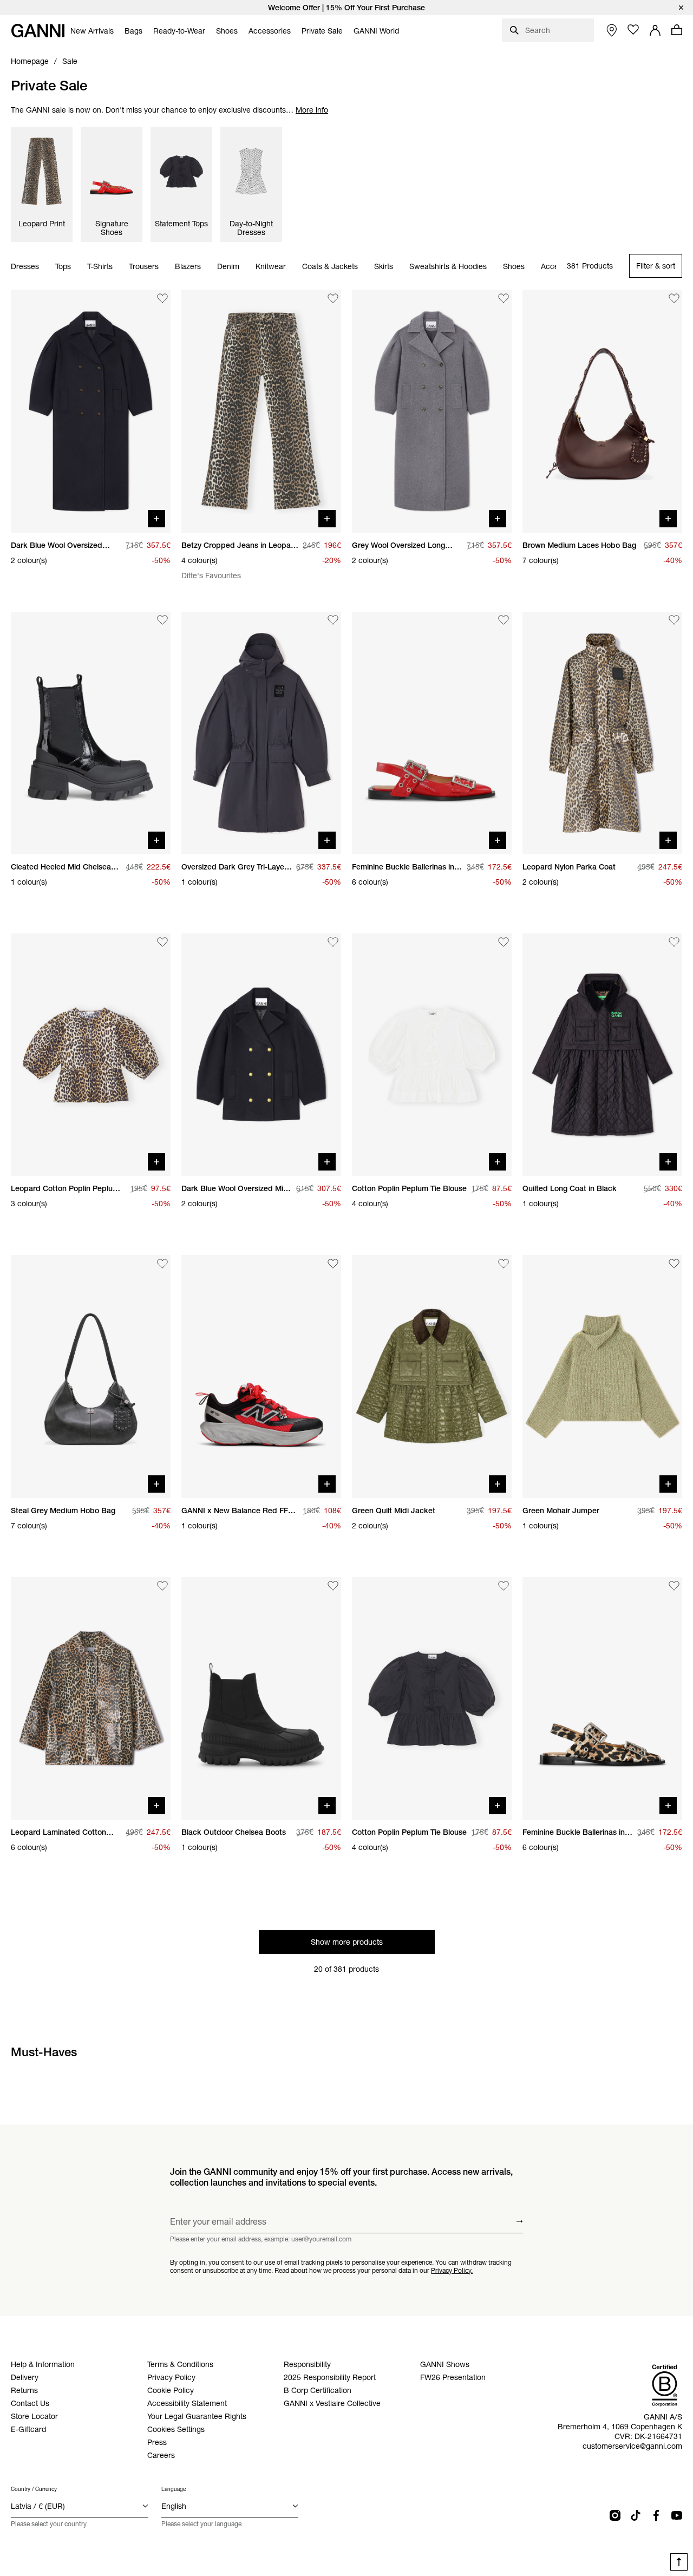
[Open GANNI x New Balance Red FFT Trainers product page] (261, 1376)
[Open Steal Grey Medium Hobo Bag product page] (91, 1376)
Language (174, 2489)
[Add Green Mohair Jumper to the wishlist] (674, 1264)
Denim (228, 266)
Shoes (514, 266)
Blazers (188, 266)
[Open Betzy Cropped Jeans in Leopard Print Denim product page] (261, 411)
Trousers (144, 266)
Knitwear (271, 266)
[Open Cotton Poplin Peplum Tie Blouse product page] (432, 1055)
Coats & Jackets (330, 266)
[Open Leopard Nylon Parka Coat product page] (602, 733)
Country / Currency (34, 2489)
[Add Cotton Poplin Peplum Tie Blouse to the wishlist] (504, 942)
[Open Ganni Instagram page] (615, 2515)
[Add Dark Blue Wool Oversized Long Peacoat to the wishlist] (162, 298)
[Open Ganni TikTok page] (636, 2515)
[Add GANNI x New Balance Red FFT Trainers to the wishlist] (333, 1264)
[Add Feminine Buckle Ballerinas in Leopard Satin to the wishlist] (674, 1586)
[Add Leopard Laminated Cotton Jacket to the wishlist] (162, 1586)
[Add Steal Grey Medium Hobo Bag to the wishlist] (162, 1264)
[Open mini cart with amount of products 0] (677, 30)
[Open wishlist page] (633, 30)
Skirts (384, 266)
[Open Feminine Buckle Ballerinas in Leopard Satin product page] (602, 1698)
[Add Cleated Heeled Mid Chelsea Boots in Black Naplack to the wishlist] (162, 620)
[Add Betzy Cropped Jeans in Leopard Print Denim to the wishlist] (333, 298)
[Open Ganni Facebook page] (656, 2515)
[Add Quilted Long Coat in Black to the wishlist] (674, 942)
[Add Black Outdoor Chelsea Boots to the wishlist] (333, 1586)
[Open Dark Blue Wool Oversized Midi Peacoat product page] (261, 1055)
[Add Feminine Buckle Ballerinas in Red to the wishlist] (504, 620)
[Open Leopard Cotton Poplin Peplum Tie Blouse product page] (91, 1055)
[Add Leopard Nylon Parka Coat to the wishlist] (674, 620)
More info (312, 110)
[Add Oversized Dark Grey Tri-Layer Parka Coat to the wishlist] (333, 620)
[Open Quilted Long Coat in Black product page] (602, 1055)
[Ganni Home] (38, 31)
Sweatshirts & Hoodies (448, 266)
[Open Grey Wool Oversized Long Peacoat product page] (432, 411)
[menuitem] (92, 31)
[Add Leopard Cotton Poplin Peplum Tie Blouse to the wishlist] (162, 942)
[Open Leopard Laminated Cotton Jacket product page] (91, 1698)
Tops (63, 266)
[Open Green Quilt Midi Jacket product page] (432, 1376)
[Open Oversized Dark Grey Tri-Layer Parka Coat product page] (261, 733)
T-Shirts (100, 266)
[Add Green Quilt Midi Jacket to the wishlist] (504, 1264)
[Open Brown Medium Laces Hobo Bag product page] (602, 411)
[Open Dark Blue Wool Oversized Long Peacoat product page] (91, 411)
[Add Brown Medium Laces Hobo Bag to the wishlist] (674, 298)
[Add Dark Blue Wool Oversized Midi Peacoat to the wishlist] (333, 942)
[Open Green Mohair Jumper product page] (602, 1376)
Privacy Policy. (452, 2270)
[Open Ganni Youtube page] (677, 2515)
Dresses (25, 266)
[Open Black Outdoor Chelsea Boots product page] (261, 1698)
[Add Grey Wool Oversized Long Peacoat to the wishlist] (504, 298)
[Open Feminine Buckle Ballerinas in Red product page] (432, 733)
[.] (346, 8)
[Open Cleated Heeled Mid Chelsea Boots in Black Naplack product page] (91, 733)
